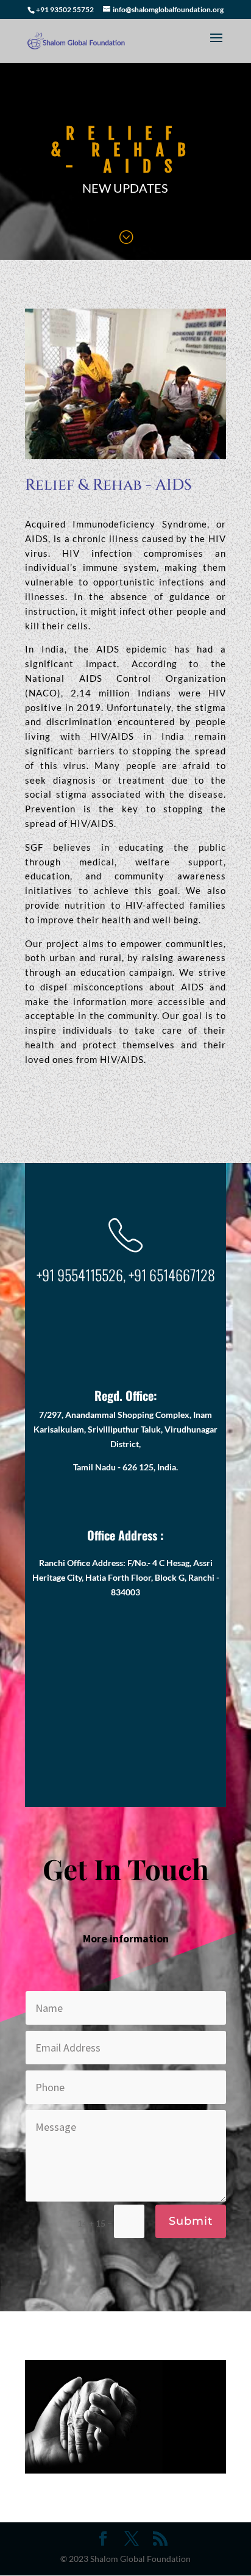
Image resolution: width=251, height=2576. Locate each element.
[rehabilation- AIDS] (125, 456)
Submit (191, 2221)
